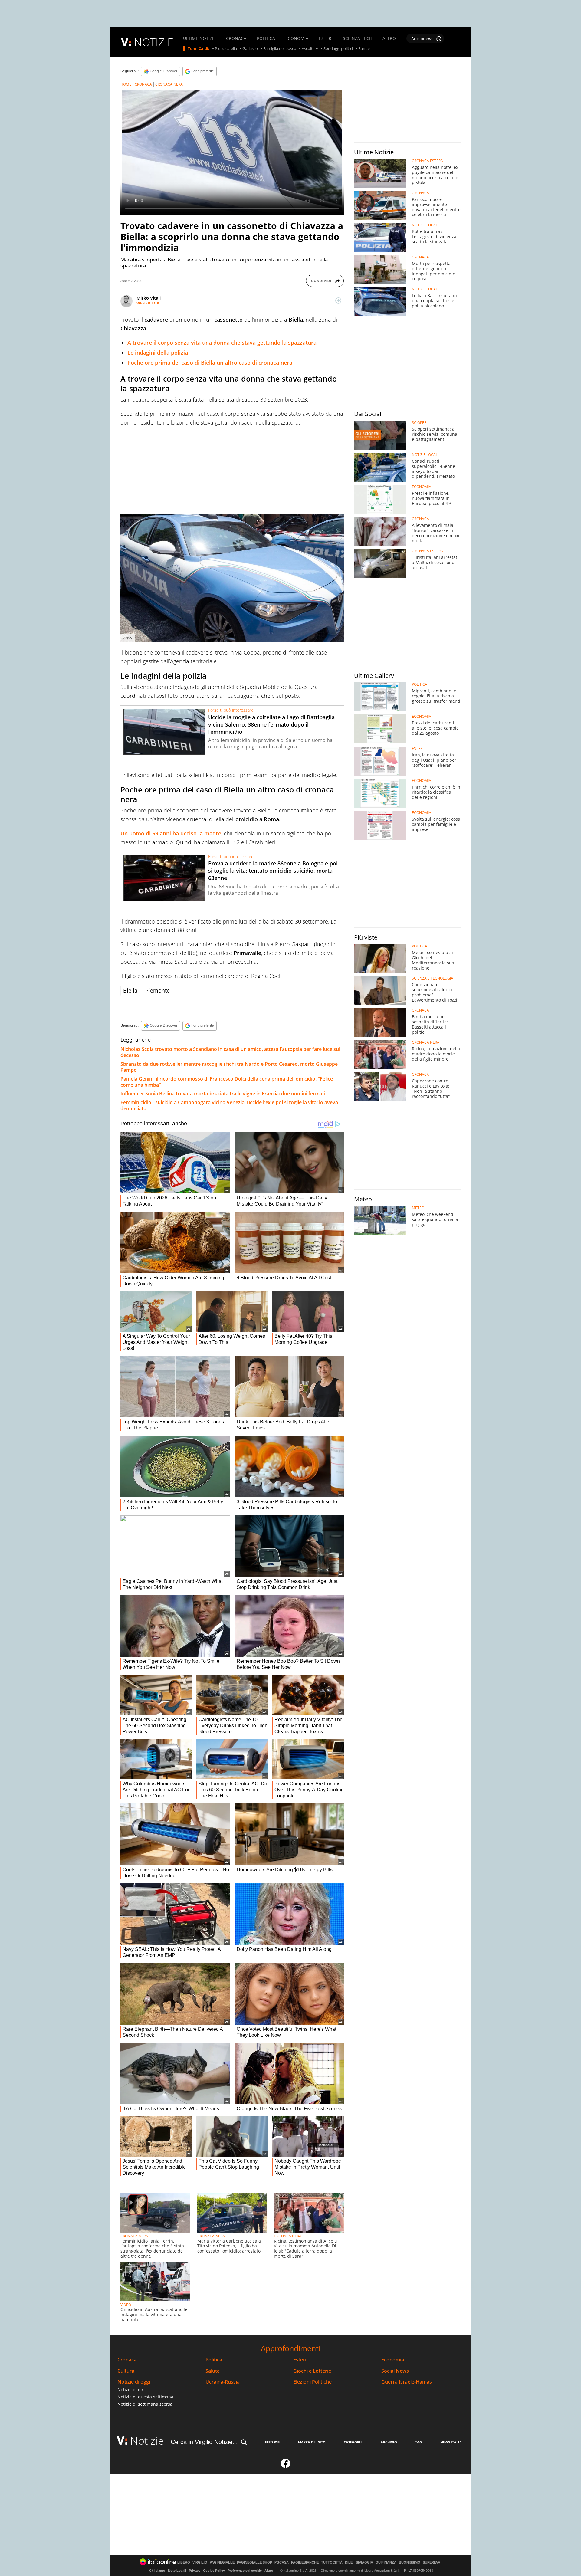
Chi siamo (157, 2571)
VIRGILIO (200, 2563)
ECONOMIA (297, 38)
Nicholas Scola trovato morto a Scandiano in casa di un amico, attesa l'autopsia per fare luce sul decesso (230, 1052)
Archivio (389, 2442)
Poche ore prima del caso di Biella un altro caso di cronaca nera (210, 363)
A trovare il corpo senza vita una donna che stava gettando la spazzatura (222, 343)
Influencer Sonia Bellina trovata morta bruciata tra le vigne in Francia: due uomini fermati (223, 1094)
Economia (393, 2360)
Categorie (353, 2442)
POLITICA (266, 38)
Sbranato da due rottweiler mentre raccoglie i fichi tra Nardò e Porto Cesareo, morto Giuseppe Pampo (229, 1067)
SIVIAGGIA (364, 2563)
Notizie (147, 2441)
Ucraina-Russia (223, 2382)
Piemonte (158, 990)
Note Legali (177, 2571)
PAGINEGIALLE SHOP (254, 2563)
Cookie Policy (214, 2571)
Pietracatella (226, 49)
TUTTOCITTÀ (332, 2563)
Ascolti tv (310, 49)
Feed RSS (272, 2442)
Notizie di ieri (131, 2389)
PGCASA (282, 2563)
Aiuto (269, 2571)
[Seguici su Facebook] (286, 2466)
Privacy (195, 2571)
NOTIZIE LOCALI (425, 225)
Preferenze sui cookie (245, 2571)
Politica (214, 2360)
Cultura (126, 2371)
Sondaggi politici (338, 49)
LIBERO (184, 2563)
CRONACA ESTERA (427, 161)
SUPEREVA (432, 2563)
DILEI (349, 2563)
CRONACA (236, 38)
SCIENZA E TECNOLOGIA (433, 978)
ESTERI (326, 38)
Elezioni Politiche (312, 2382)
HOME (126, 84)
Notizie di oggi (134, 2382)
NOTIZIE (154, 42)
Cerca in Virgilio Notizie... (204, 2442)
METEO (418, 1208)
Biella (130, 990)
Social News (395, 2371)
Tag (419, 2442)
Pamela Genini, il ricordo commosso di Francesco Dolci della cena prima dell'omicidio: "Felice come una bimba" (227, 1082)
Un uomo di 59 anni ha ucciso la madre (171, 833)
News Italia (451, 2442)
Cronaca (127, 2360)
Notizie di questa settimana (145, 2397)
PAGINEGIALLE (222, 2563)
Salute (213, 2371)
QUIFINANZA (386, 2563)
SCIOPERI (420, 423)
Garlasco (250, 49)
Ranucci (365, 49)
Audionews (422, 39)
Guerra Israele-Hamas (407, 2382)
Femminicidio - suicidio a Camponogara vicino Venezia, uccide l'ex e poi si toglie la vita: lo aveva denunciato (229, 1105)
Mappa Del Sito (312, 2442)
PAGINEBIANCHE (305, 2563)
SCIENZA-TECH (358, 38)
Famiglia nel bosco (280, 49)
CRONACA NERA (169, 84)
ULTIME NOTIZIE (199, 38)
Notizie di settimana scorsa (145, 2404)
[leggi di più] (338, 300)
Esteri (300, 2360)
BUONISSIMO (410, 2563)
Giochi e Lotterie (312, 2371)
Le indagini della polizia (158, 353)
